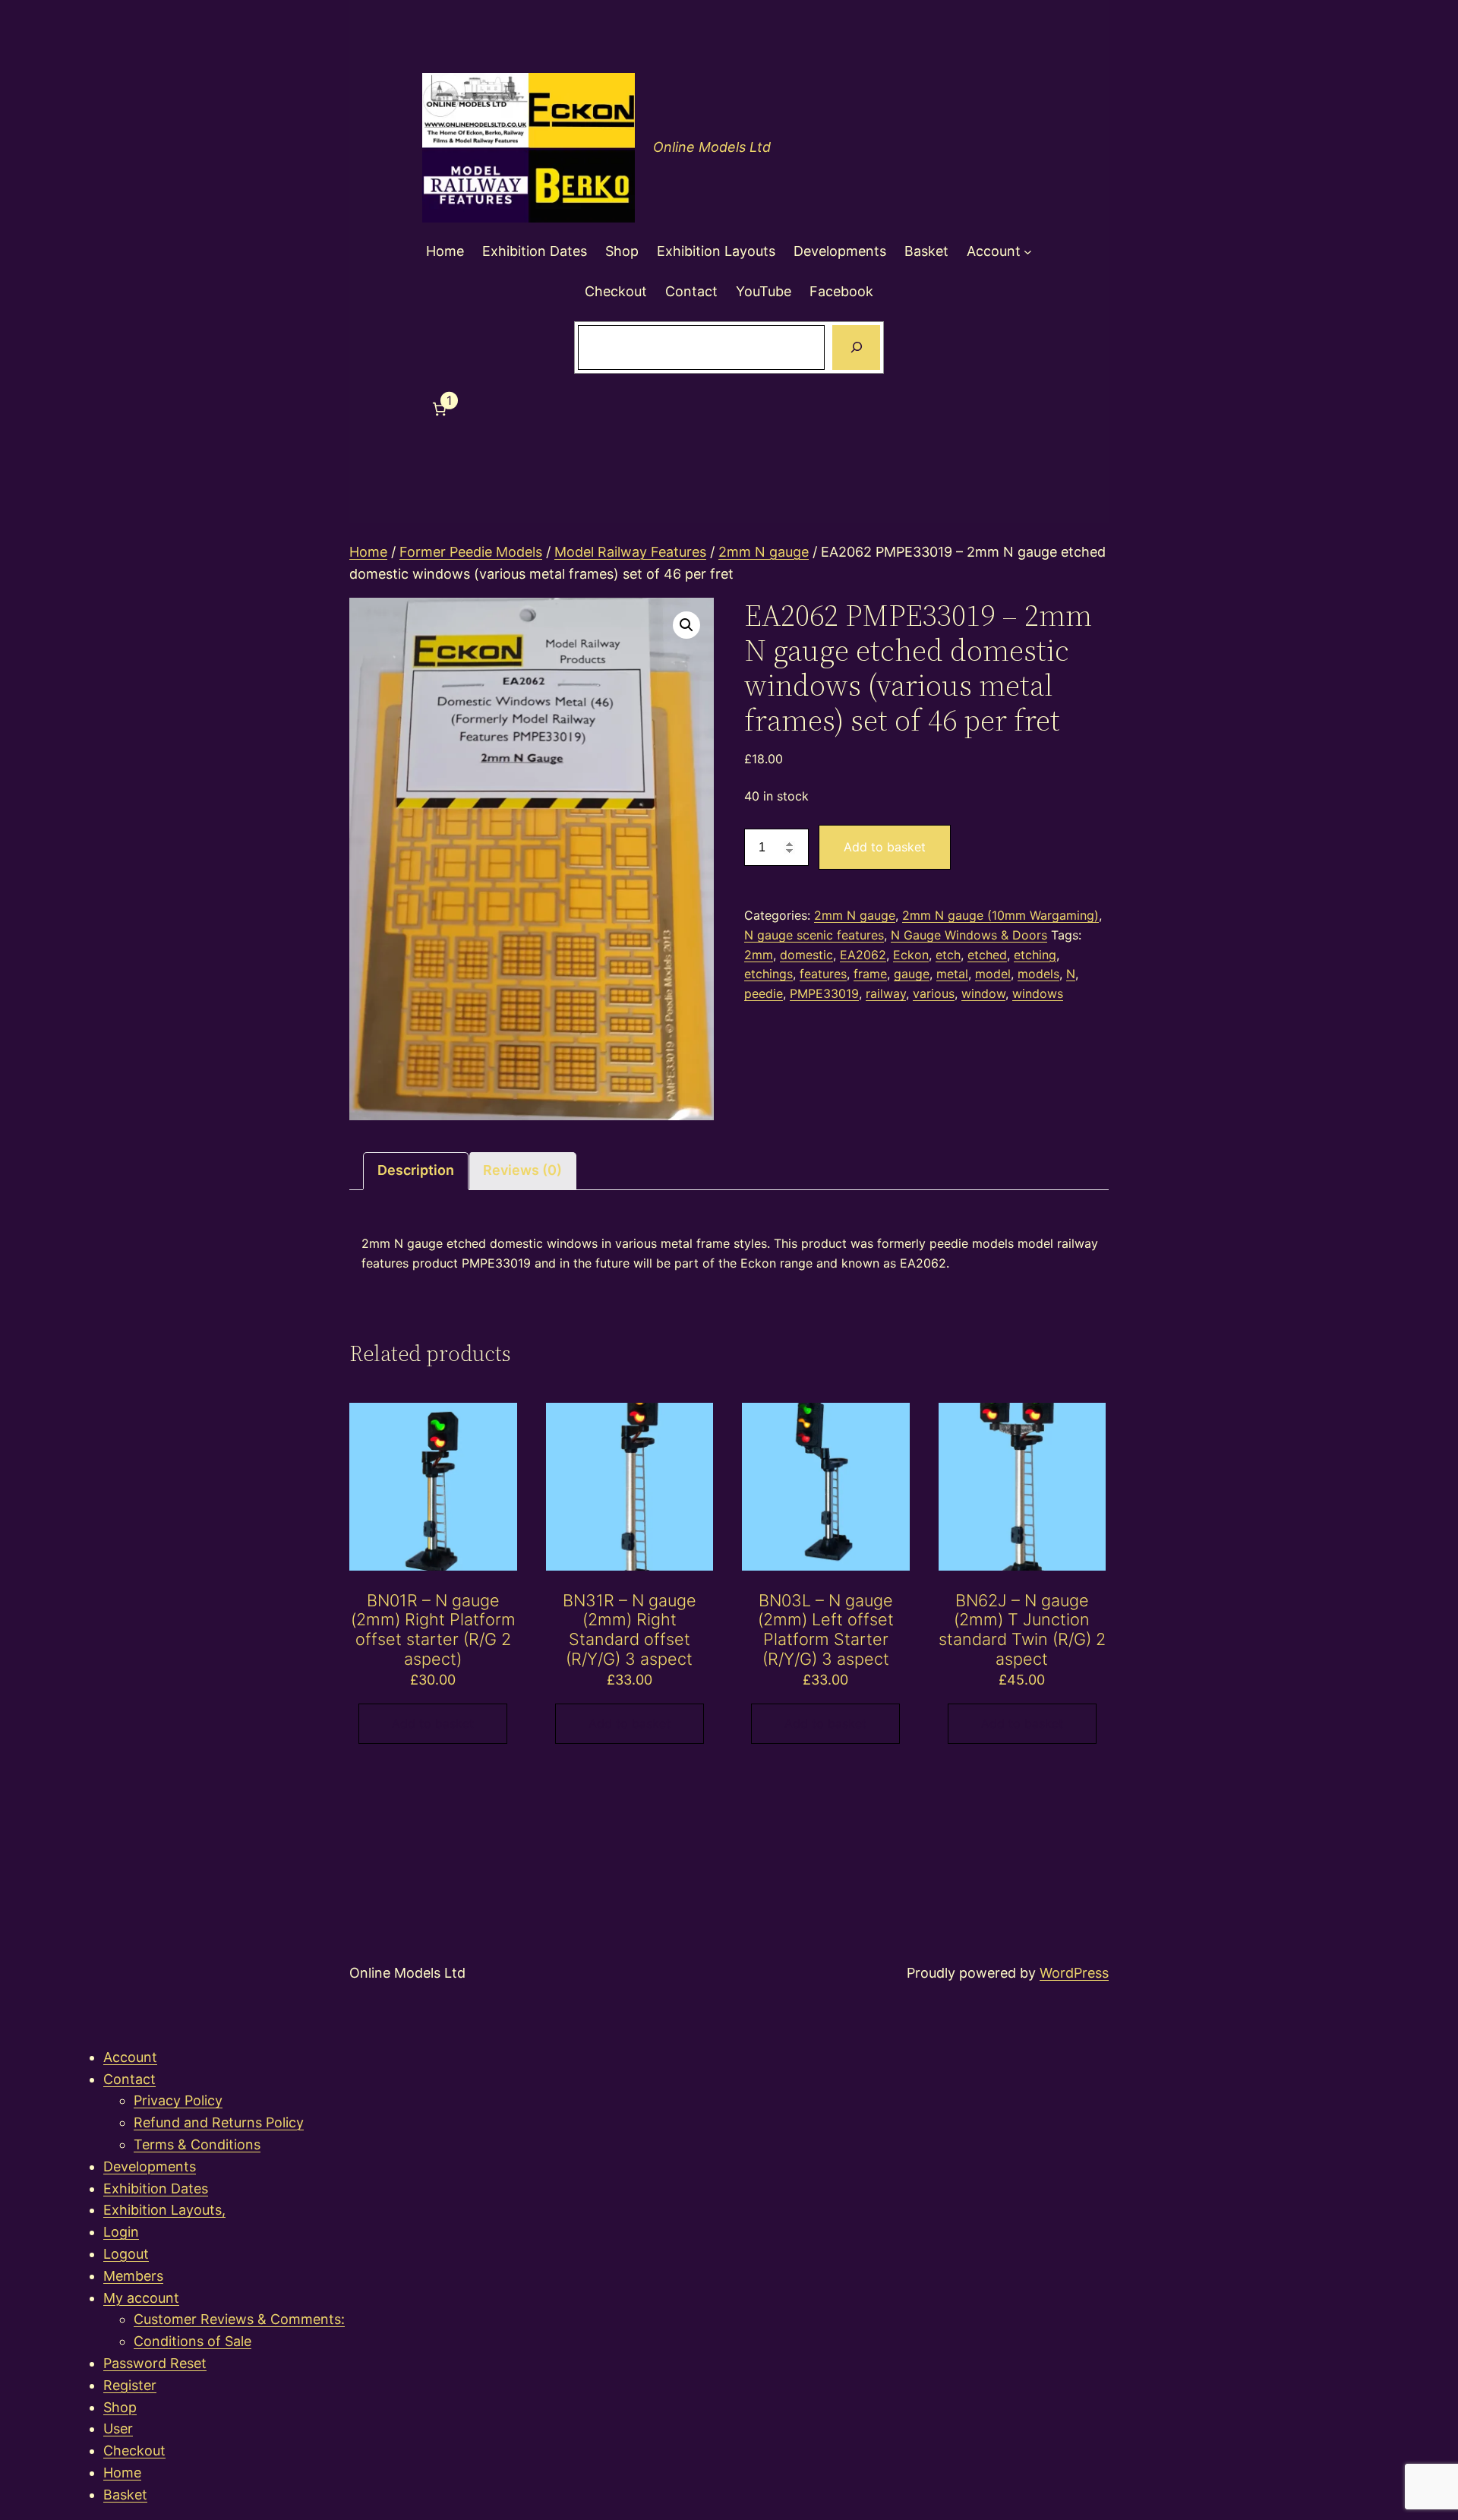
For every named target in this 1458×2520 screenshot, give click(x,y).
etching (1035, 955)
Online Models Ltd (712, 147)
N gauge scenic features (814, 935)
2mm (759, 955)
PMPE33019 (824, 993)
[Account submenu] (1028, 252)
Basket (125, 2495)
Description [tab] (416, 1170)
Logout (126, 2254)
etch (948, 955)
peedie (764, 993)
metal (952, 974)
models (1038, 974)
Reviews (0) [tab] (522, 1170)
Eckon (911, 955)
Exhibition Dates (156, 2188)
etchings (768, 974)
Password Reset (155, 2363)
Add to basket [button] (433, 1723)
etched (987, 955)
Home (368, 552)
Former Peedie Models (471, 552)
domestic (806, 955)
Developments (150, 2166)
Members (133, 2276)
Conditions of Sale (193, 2341)
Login (121, 2232)
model (993, 974)
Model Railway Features (630, 552)
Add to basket (885, 847)
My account (141, 2298)
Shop (120, 2407)
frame (870, 974)
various (934, 993)
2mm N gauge (764, 552)
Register (130, 2385)
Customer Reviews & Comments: (239, 2319)
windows (1038, 993)
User (118, 2428)
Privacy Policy (178, 2100)
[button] (686, 625)
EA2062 (863, 955)
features (823, 974)
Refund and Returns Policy (219, 2122)
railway (886, 993)
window (983, 993)
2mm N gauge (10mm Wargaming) (1000, 915)
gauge (912, 974)
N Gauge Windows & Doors (969, 935)
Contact (129, 2079)
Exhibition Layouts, (164, 2210)
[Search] (856, 348)
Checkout (134, 2451)
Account (130, 2057)
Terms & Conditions (197, 2144)
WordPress (1074, 1973)
